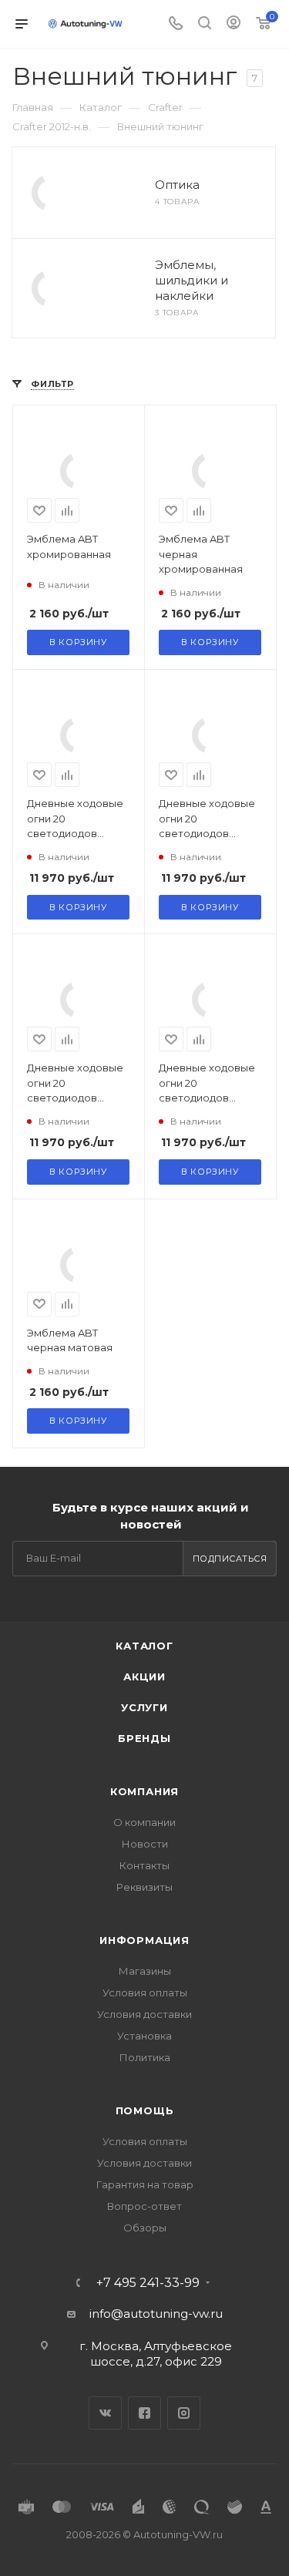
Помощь (145, 2110)
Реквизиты (144, 1887)
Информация (144, 1940)
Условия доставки (144, 2014)
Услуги (144, 1707)
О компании (144, 1822)
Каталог (144, 1646)
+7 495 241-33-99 (148, 2283)
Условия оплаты (145, 1993)
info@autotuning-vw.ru (156, 2314)
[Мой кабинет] (234, 24)
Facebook (144, 2413)
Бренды (144, 1738)
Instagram (184, 2413)
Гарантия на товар (145, 2184)
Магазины (145, 1971)
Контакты (144, 1865)
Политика (145, 2057)
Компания (144, 1791)
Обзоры (145, 2228)
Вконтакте (105, 2413)
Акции (144, 1676)
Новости (145, 1844)
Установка (144, 2036)
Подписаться (230, 1559)
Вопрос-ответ (144, 2206)
